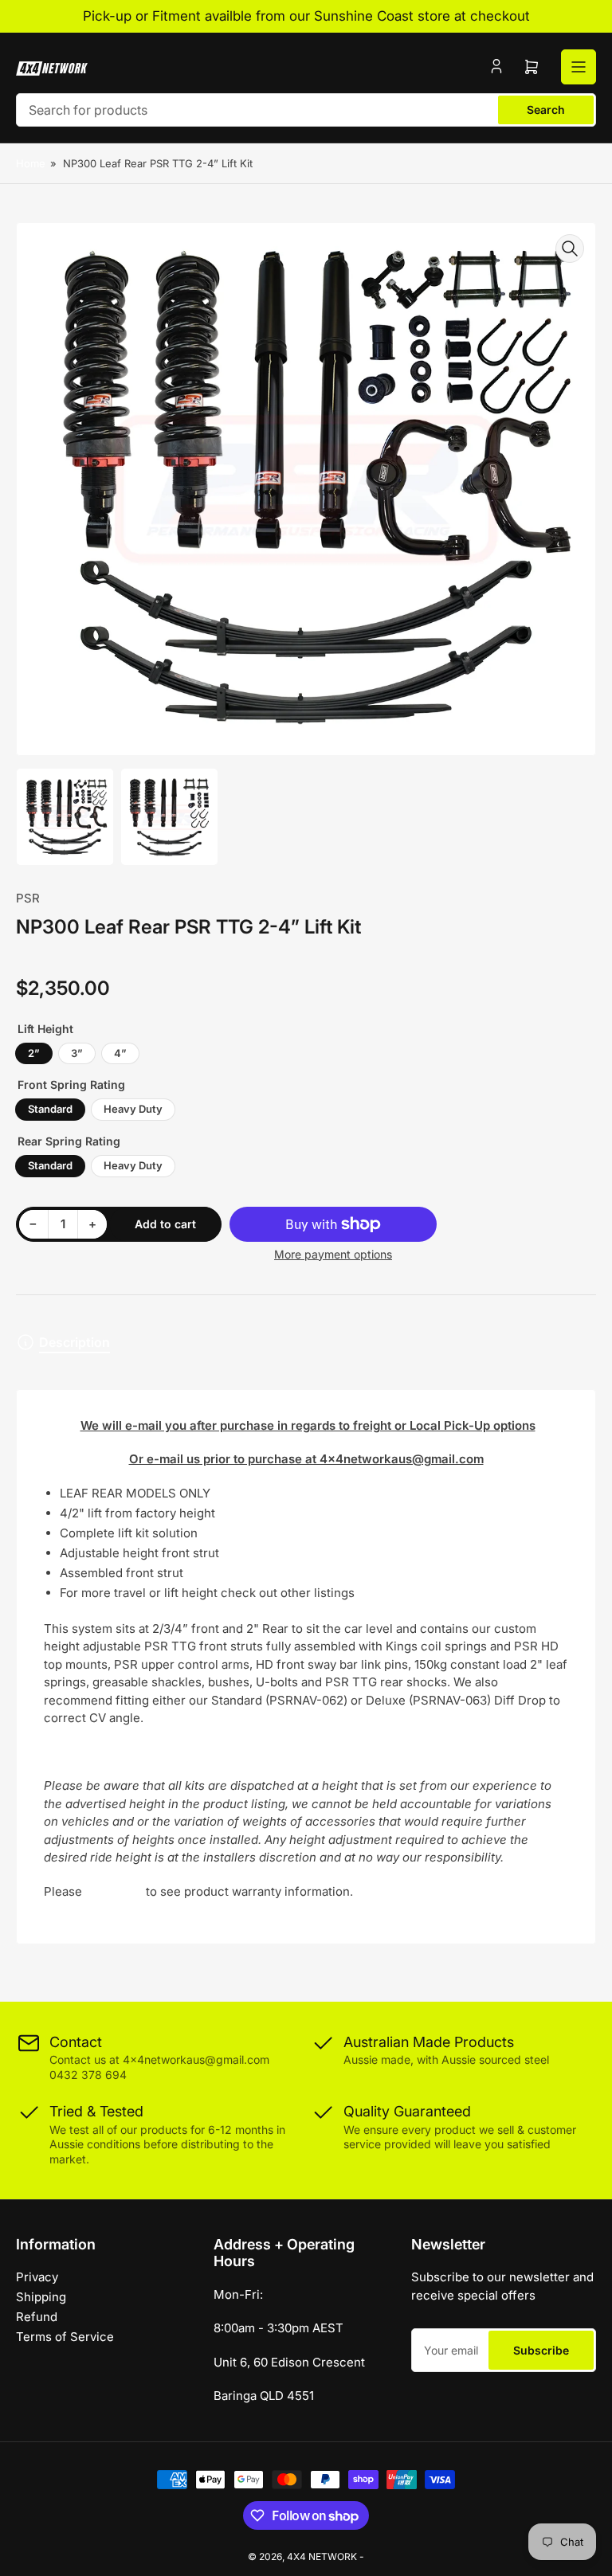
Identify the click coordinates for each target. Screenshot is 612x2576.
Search (546, 110)
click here (114, 1891)
